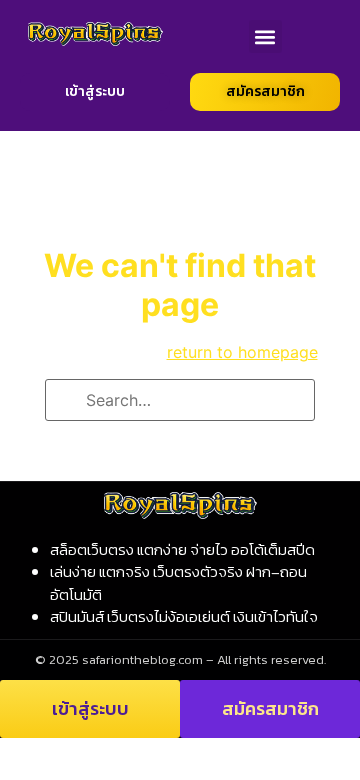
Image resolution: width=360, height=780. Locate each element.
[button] (265, 36)
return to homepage (242, 352)
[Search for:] (180, 400)
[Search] (67, 401)
